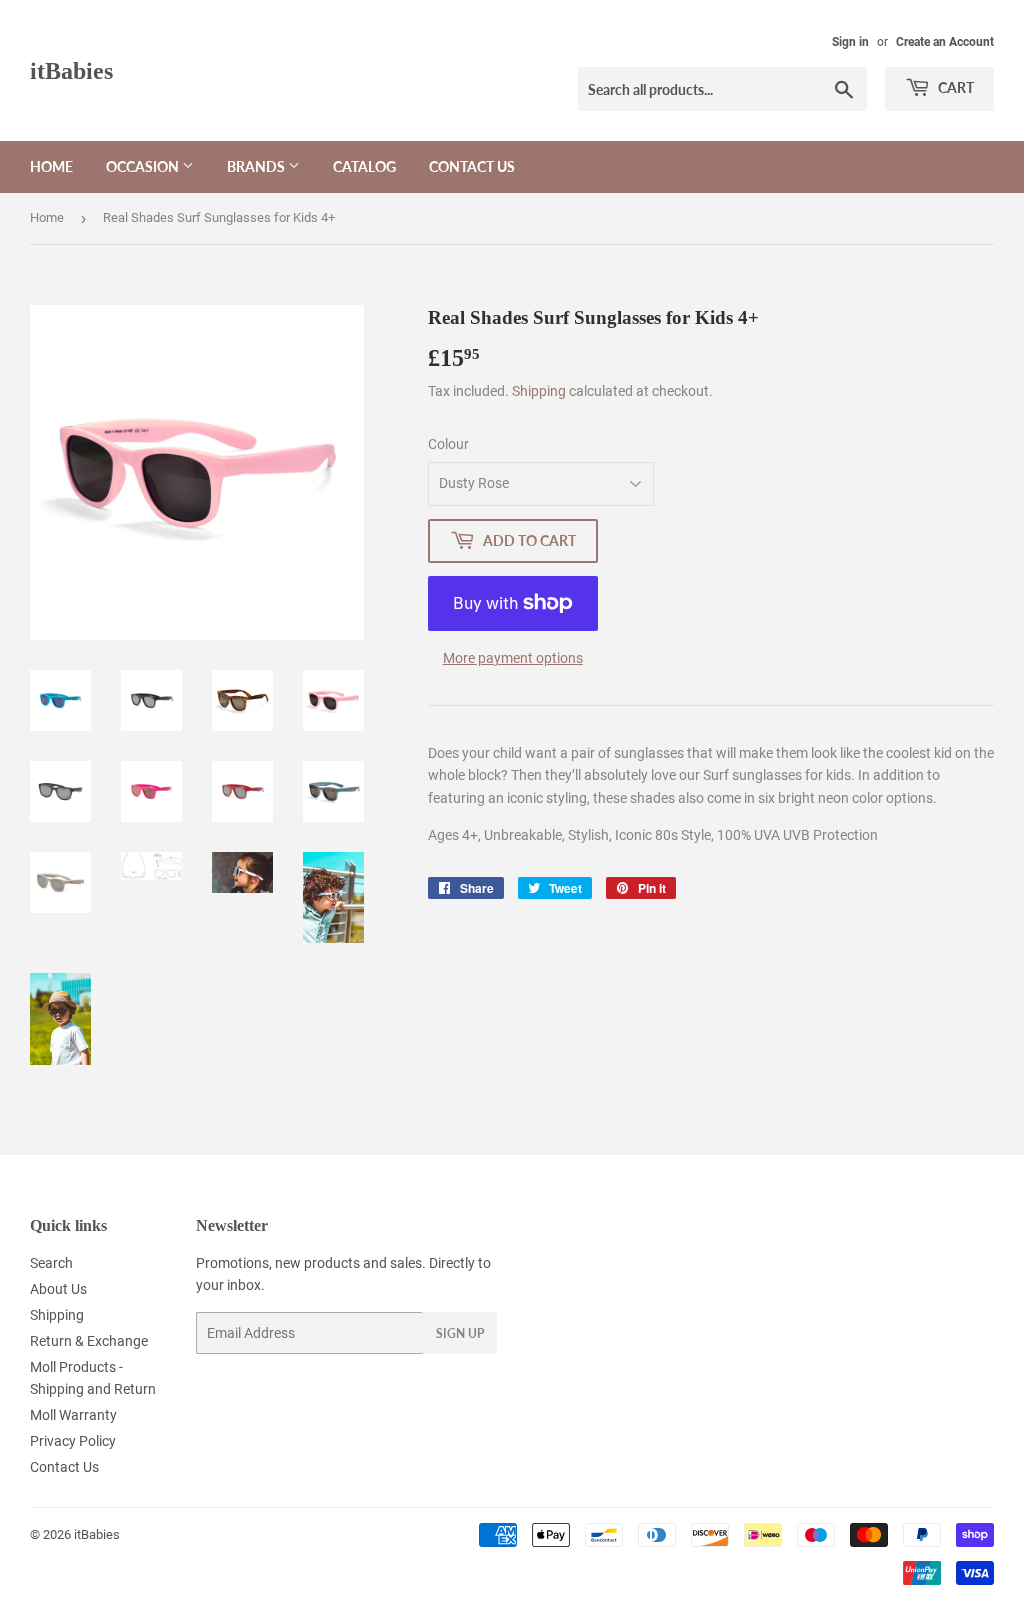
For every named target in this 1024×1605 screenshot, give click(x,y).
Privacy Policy (73, 1441)
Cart (954, 87)
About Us (58, 1289)
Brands (257, 166)
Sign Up (460, 1333)
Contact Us (472, 166)
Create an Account (945, 42)
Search (51, 1263)
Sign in (850, 42)
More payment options (513, 658)
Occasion (144, 166)
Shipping (539, 391)
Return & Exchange (89, 1341)
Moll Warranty (73, 1415)
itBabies (71, 70)
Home (51, 166)
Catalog (364, 166)
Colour (448, 444)
